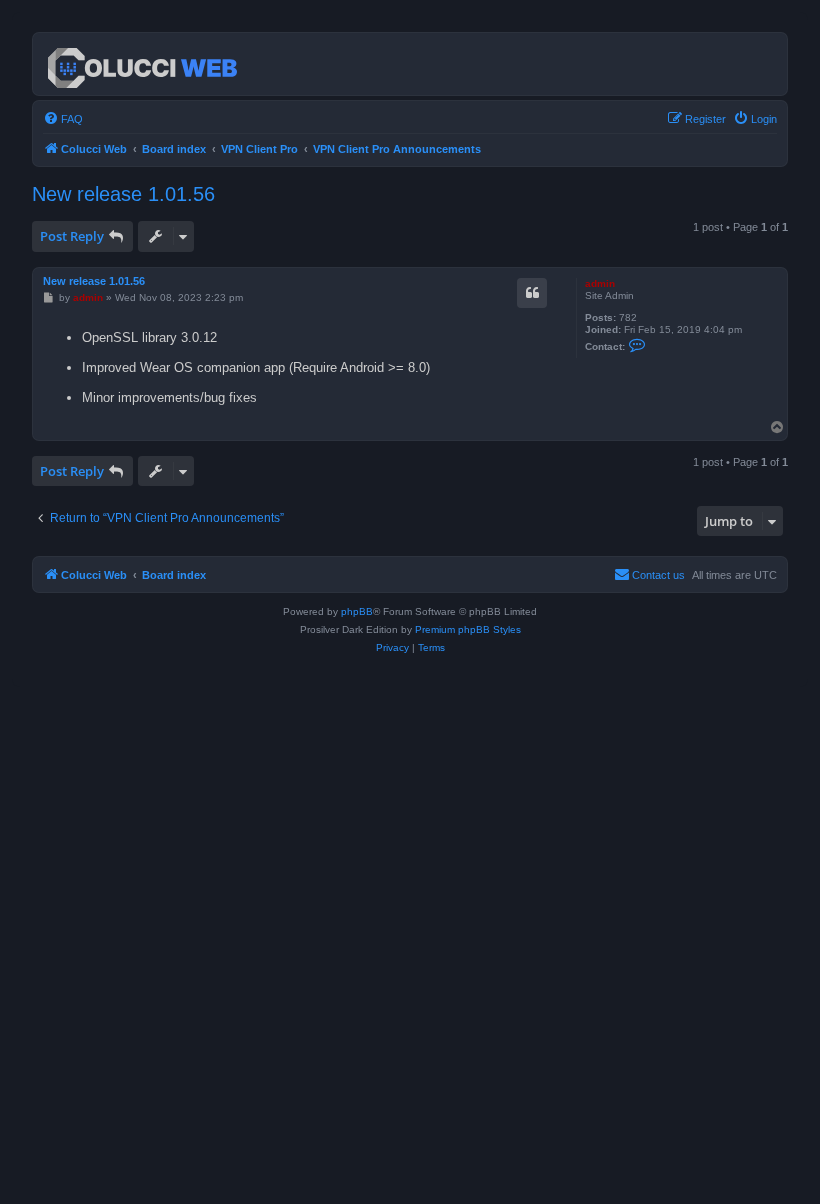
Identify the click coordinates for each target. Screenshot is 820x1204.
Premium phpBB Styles (468, 629)
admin (600, 283)
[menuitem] (63, 119)
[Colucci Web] (144, 64)
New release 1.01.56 (123, 194)
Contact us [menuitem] (658, 575)
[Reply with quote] (532, 293)
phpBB (357, 611)
